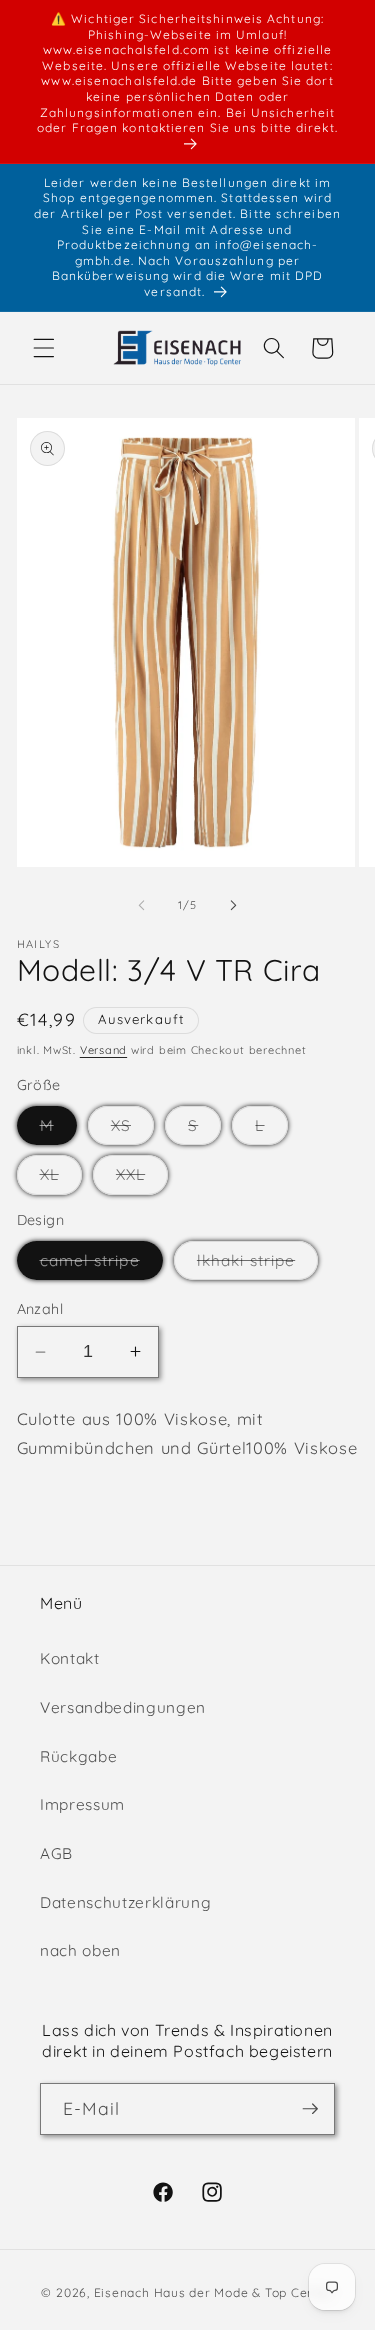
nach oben (80, 1950)
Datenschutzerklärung (125, 1902)
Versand (103, 1050)
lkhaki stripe (257, 1265)
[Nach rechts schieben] (234, 905)
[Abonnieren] (310, 2109)
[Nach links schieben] (141, 905)
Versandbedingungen (123, 1707)
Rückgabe (78, 1756)
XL (61, 1179)
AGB (56, 1853)
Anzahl (40, 1309)
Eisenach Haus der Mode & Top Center (214, 2292)
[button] (44, 348)
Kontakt (70, 1658)
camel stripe (101, 1265)
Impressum (82, 1804)
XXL (142, 1179)
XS (132, 1130)
